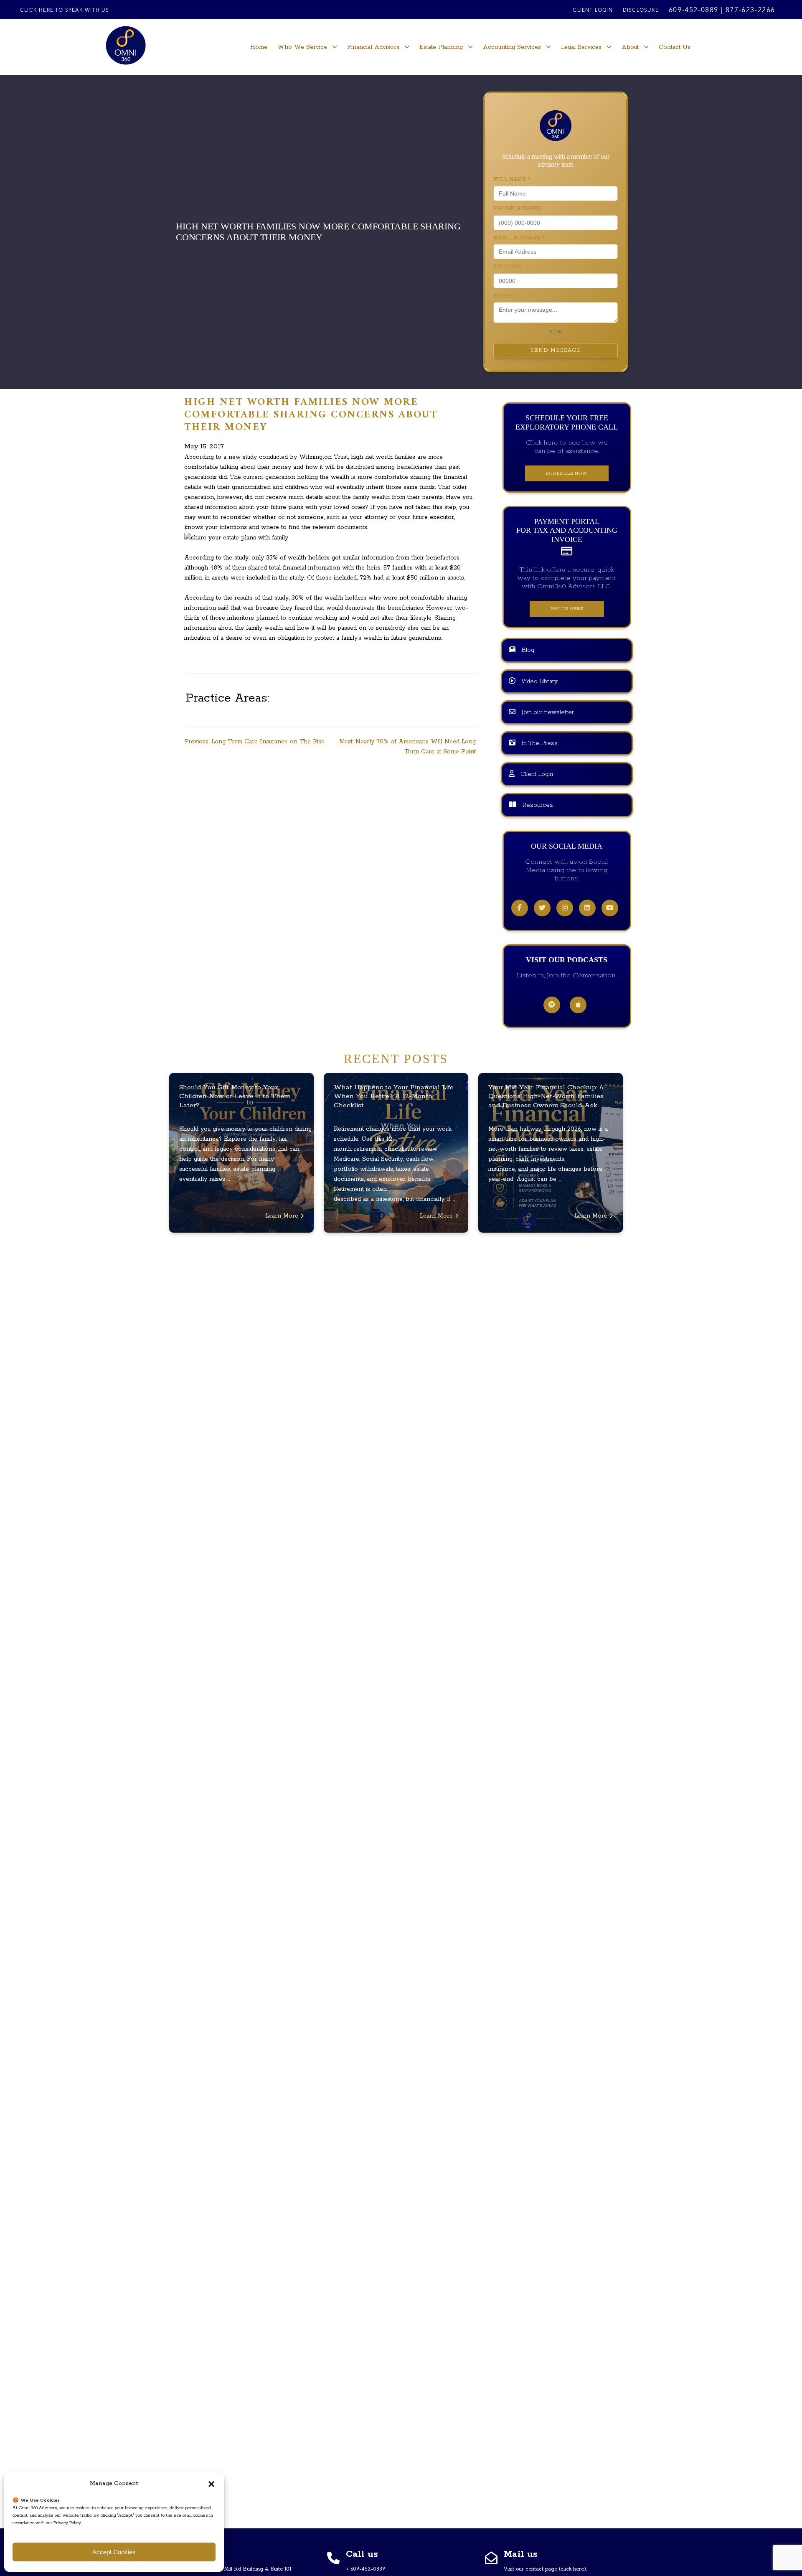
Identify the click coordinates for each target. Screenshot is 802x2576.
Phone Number (517, 209)
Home (259, 47)
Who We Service (302, 47)
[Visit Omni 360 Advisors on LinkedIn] (587, 908)
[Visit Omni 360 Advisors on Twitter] (542, 908)
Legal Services (581, 47)
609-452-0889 (694, 10)
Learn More (283, 1216)
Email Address (519, 238)
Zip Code (508, 267)
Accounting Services (512, 47)
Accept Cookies (114, 2552)
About (630, 47)
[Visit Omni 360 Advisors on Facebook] (520, 908)
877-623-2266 (750, 10)
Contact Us (675, 47)
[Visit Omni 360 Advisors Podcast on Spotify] (552, 1005)
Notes (503, 296)
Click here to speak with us (65, 10)
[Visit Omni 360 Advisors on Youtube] (610, 908)
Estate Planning (441, 47)
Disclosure (641, 10)
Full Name (512, 179)
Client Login (593, 10)
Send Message (556, 350)
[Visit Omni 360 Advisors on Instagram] (565, 908)
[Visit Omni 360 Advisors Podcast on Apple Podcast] (578, 1005)
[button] (211, 2484)
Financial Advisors (373, 47)
